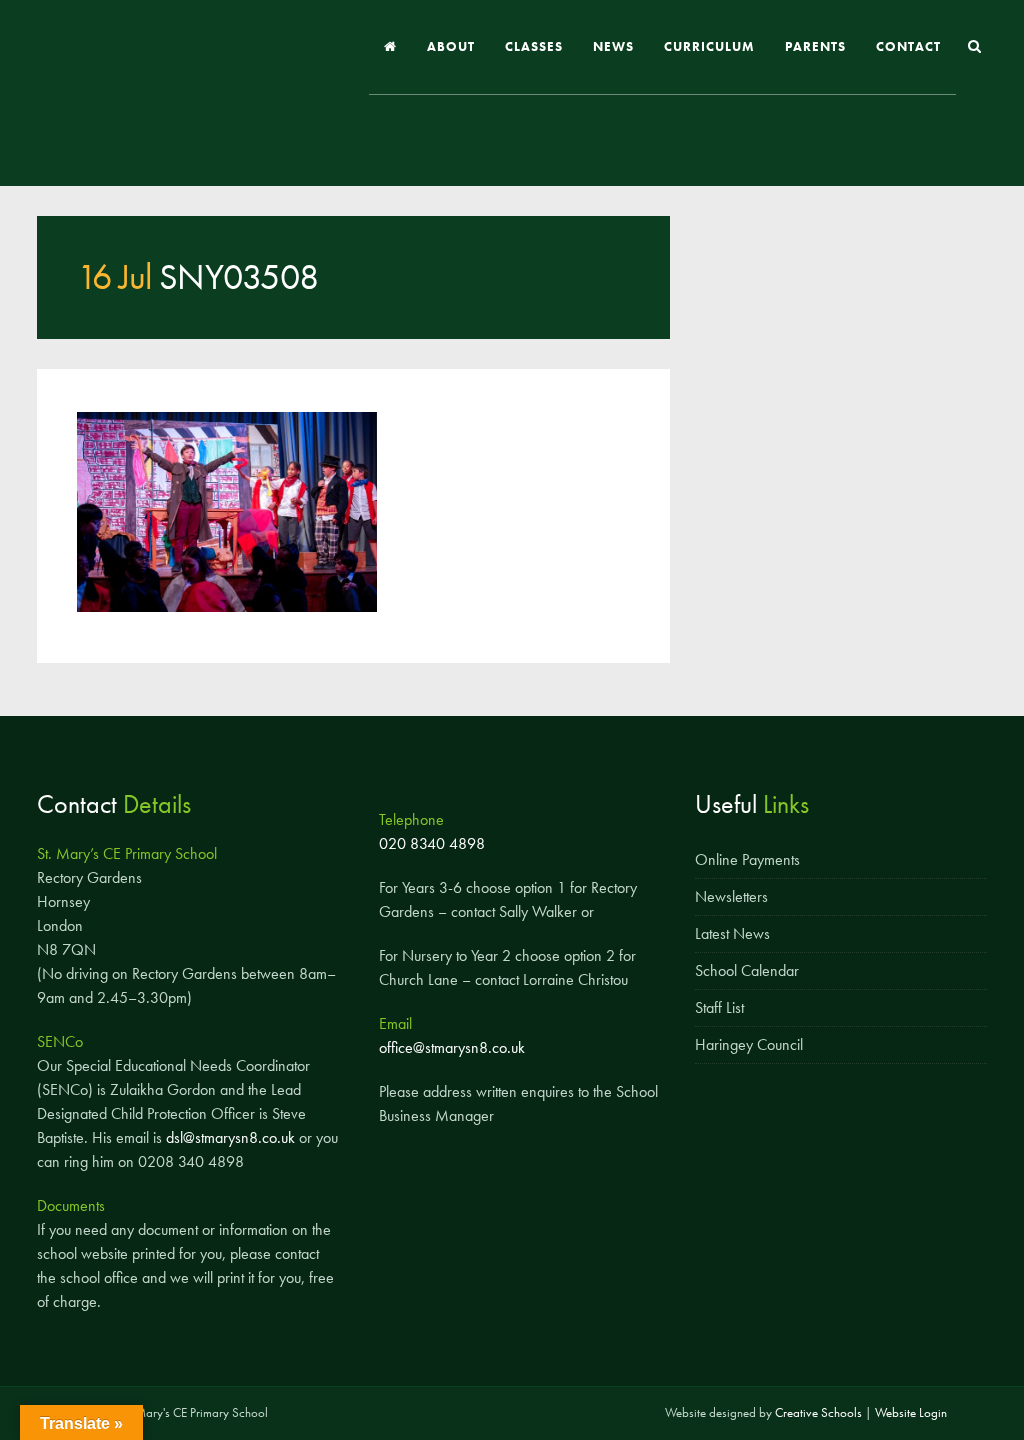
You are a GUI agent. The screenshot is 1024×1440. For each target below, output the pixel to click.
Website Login (911, 1412)
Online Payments (747, 859)
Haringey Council (749, 1044)
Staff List (719, 1007)
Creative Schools (818, 1412)
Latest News (732, 933)
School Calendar (747, 970)
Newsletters (731, 896)
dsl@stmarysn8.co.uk (230, 1137)
